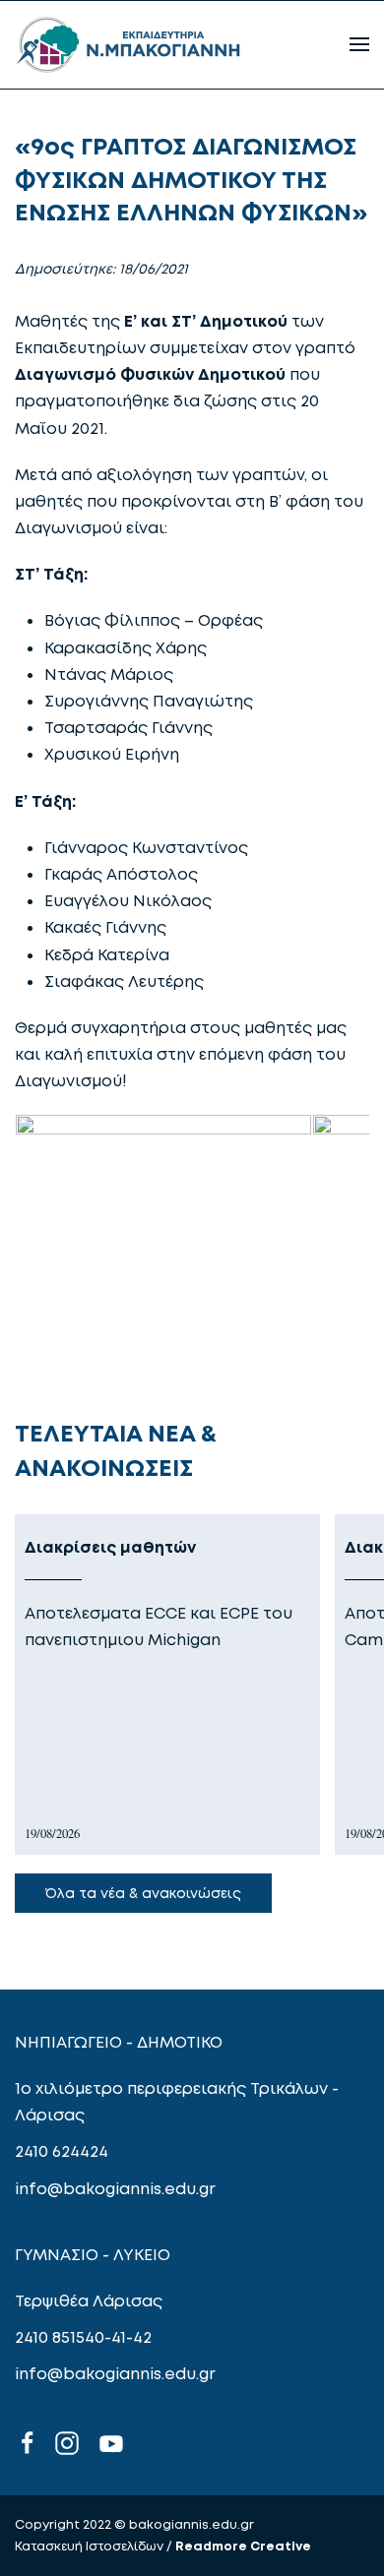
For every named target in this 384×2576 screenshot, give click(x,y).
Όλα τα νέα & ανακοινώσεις (143, 1893)
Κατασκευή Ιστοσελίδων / (95, 2545)
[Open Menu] (359, 44)
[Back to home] (128, 44)
